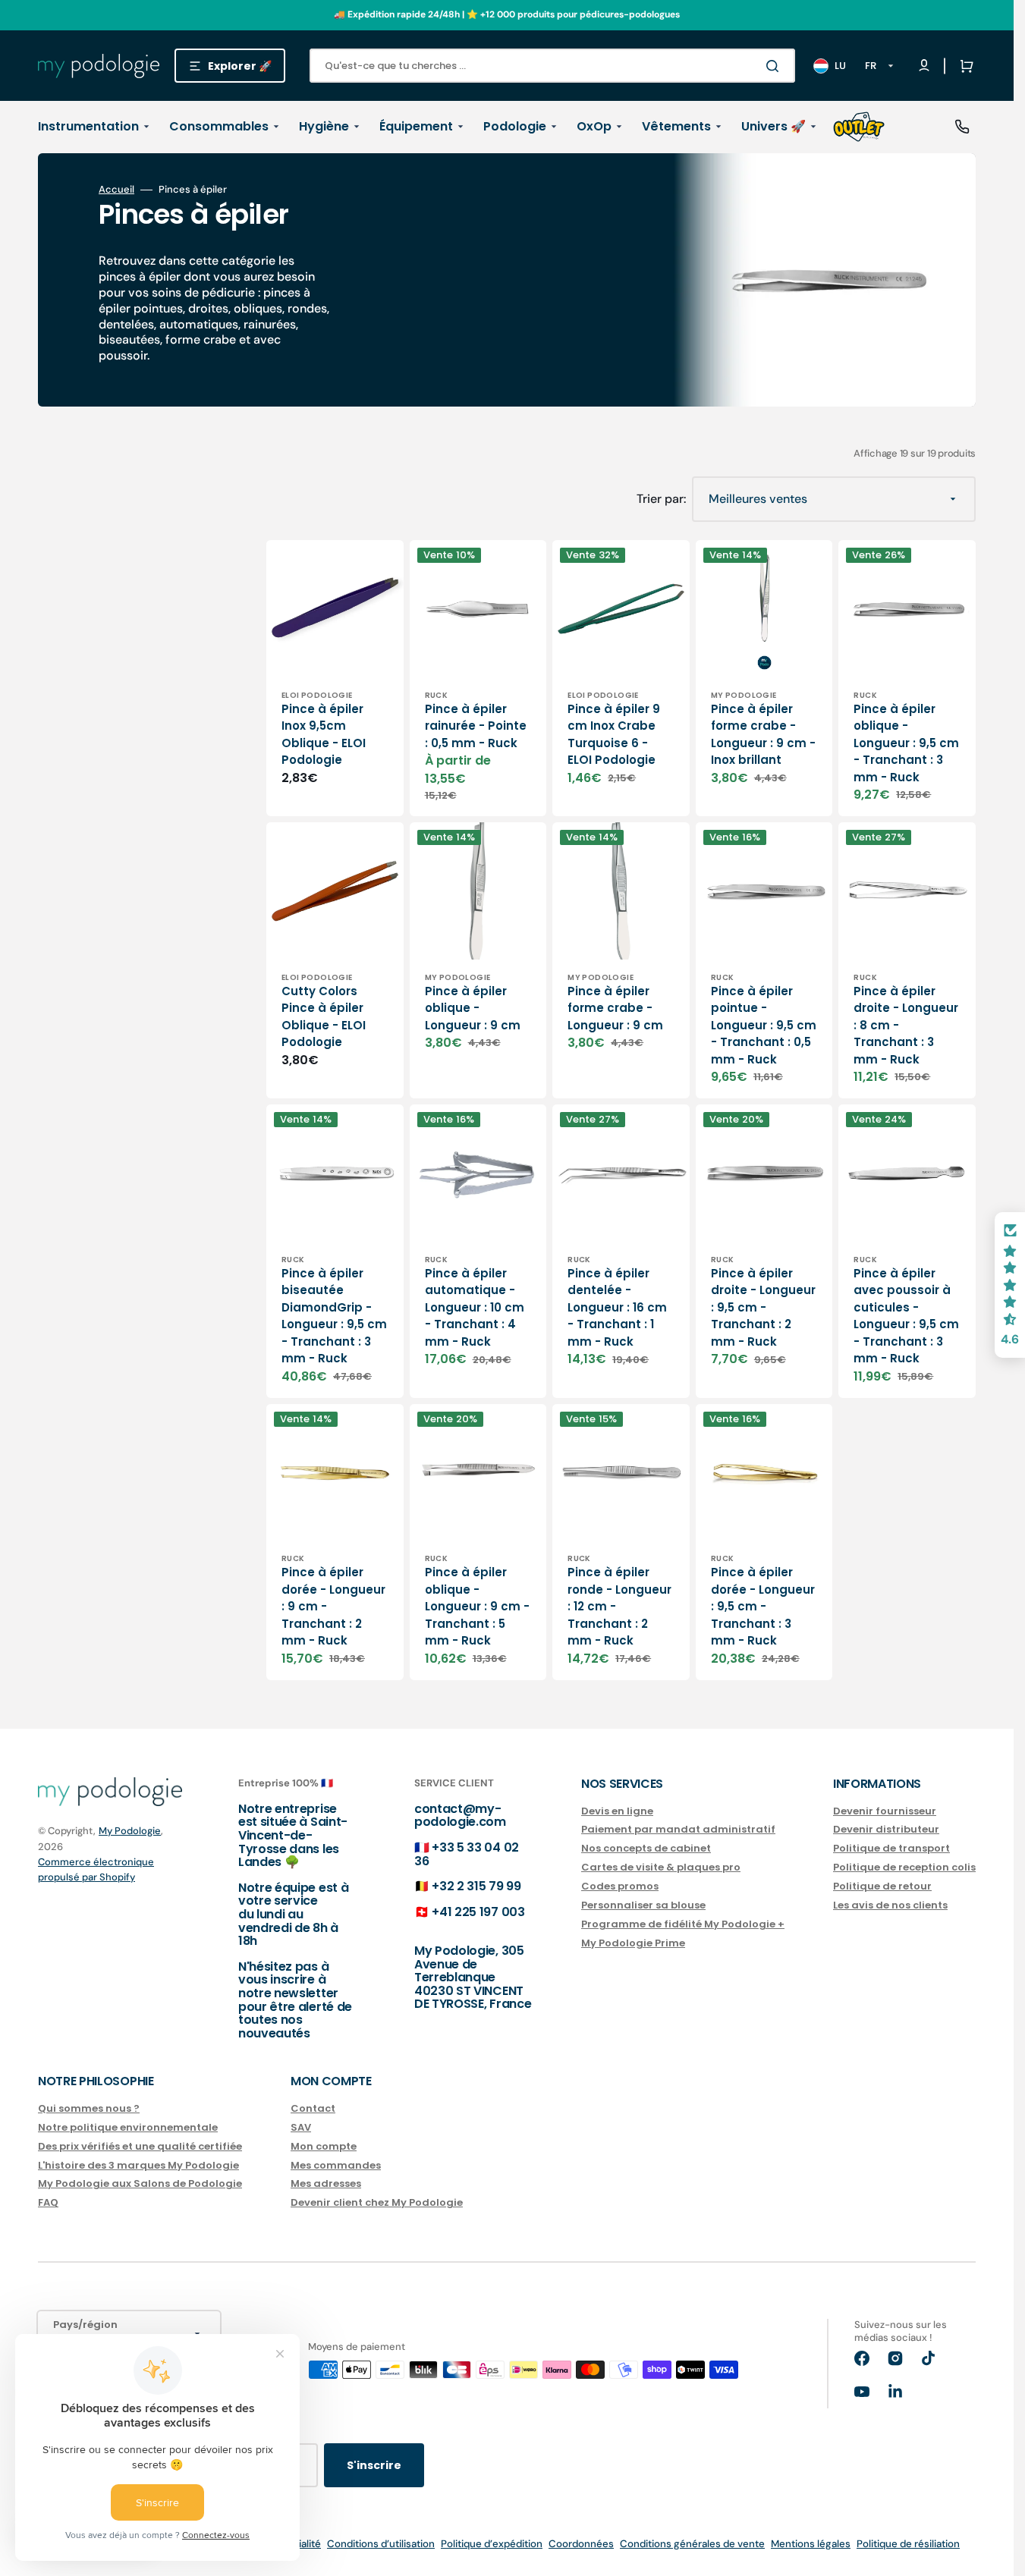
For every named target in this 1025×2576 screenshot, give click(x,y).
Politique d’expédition (492, 2544)
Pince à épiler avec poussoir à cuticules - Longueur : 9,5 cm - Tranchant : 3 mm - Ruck (906, 1316)
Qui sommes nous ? (89, 2109)
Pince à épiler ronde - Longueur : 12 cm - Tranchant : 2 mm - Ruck (619, 1606)
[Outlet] (859, 127)
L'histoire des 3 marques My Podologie (138, 2165)
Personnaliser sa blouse (643, 1905)
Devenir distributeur (886, 1829)
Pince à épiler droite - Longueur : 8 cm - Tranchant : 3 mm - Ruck (906, 1025)
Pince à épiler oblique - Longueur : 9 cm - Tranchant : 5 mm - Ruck (477, 1606)
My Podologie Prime (633, 1943)
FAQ (48, 2202)
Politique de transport (891, 1848)
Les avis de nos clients (890, 1905)
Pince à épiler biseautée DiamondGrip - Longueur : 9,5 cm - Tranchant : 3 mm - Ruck (334, 1316)
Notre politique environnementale (128, 2127)
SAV (301, 2127)
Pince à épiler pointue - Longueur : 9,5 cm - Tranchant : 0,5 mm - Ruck (764, 1025)
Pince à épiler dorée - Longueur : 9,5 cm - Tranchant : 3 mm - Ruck (763, 1606)
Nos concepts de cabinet (646, 1848)
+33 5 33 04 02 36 (467, 1854)
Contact (313, 2109)
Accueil (116, 190)
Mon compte (324, 2146)
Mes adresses (326, 2183)
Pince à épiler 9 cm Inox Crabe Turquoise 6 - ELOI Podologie (614, 735)
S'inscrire (374, 2465)
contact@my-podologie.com (460, 1816)
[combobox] (552, 66)
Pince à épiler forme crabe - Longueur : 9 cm (615, 1008)
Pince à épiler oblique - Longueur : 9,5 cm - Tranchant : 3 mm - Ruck (906, 743)
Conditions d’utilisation (381, 2544)
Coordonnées (581, 2544)
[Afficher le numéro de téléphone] (962, 127)
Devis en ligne (617, 1812)
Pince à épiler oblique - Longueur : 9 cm (473, 1008)
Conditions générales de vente (692, 2544)
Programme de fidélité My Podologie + (683, 1924)
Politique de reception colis (904, 1867)
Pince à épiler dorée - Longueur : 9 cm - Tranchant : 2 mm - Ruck (333, 1606)
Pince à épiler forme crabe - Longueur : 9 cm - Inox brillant (763, 735)
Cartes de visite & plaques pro (661, 1867)
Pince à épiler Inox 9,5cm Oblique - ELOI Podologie (324, 735)
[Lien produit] (335, 678)
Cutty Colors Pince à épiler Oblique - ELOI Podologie (324, 1017)
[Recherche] (775, 66)
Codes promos (620, 1886)
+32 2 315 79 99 (476, 1886)
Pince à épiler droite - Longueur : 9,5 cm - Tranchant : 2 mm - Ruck (763, 1307)
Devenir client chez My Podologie (377, 2202)
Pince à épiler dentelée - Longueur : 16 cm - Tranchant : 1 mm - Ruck (617, 1307)
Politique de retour (882, 1886)
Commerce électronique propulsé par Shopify (96, 1869)
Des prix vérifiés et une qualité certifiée (140, 2146)
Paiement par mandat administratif (678, 1829)
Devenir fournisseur (885, 1812)
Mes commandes (336, 2165)
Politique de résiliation (908, 2544)
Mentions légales (811, 2544)
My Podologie (130, 1831)
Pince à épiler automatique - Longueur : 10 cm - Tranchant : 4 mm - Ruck (475, 1307)
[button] (964, 66)
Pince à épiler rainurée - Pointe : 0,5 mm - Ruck (476, 726)
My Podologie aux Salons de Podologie (140, 2183)
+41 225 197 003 (478, 1912)
